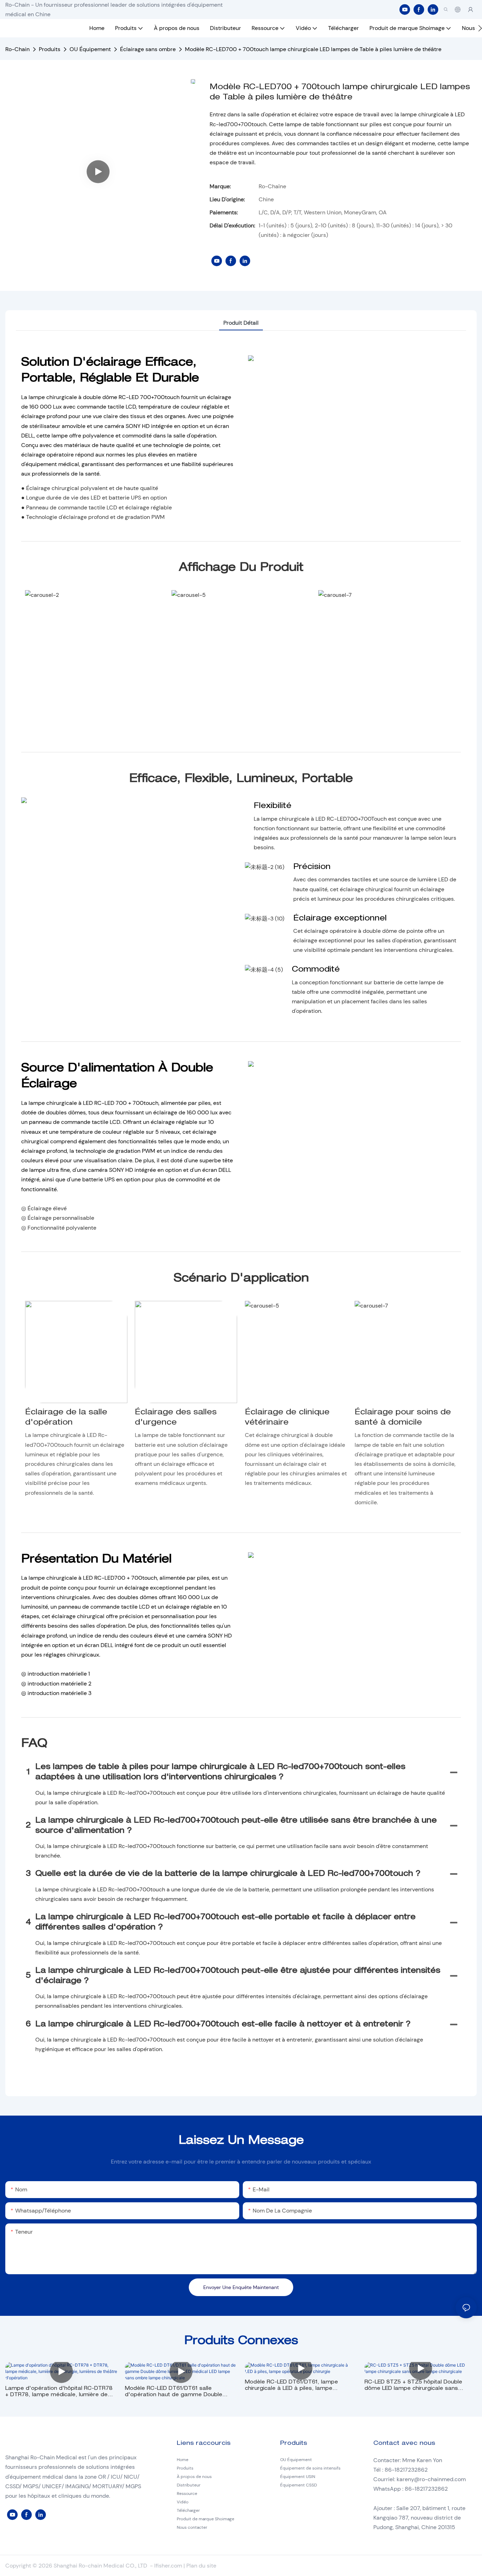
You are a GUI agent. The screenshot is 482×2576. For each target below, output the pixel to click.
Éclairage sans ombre (148, 49)
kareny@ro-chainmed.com (431, 2479)
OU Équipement (90, 49)
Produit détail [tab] (241, 323)
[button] (480, 28)
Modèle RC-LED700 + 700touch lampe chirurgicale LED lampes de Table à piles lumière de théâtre (313, 49)
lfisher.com (169, 2566)
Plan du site (201, 2566)
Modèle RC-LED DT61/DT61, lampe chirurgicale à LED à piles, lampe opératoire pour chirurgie (291, 2386)
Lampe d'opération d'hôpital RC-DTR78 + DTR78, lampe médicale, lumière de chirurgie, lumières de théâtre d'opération (59, 2392)
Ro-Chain (17, 49)
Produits (50, 49)
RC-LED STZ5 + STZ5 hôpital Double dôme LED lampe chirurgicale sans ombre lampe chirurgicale (413, 2386)
